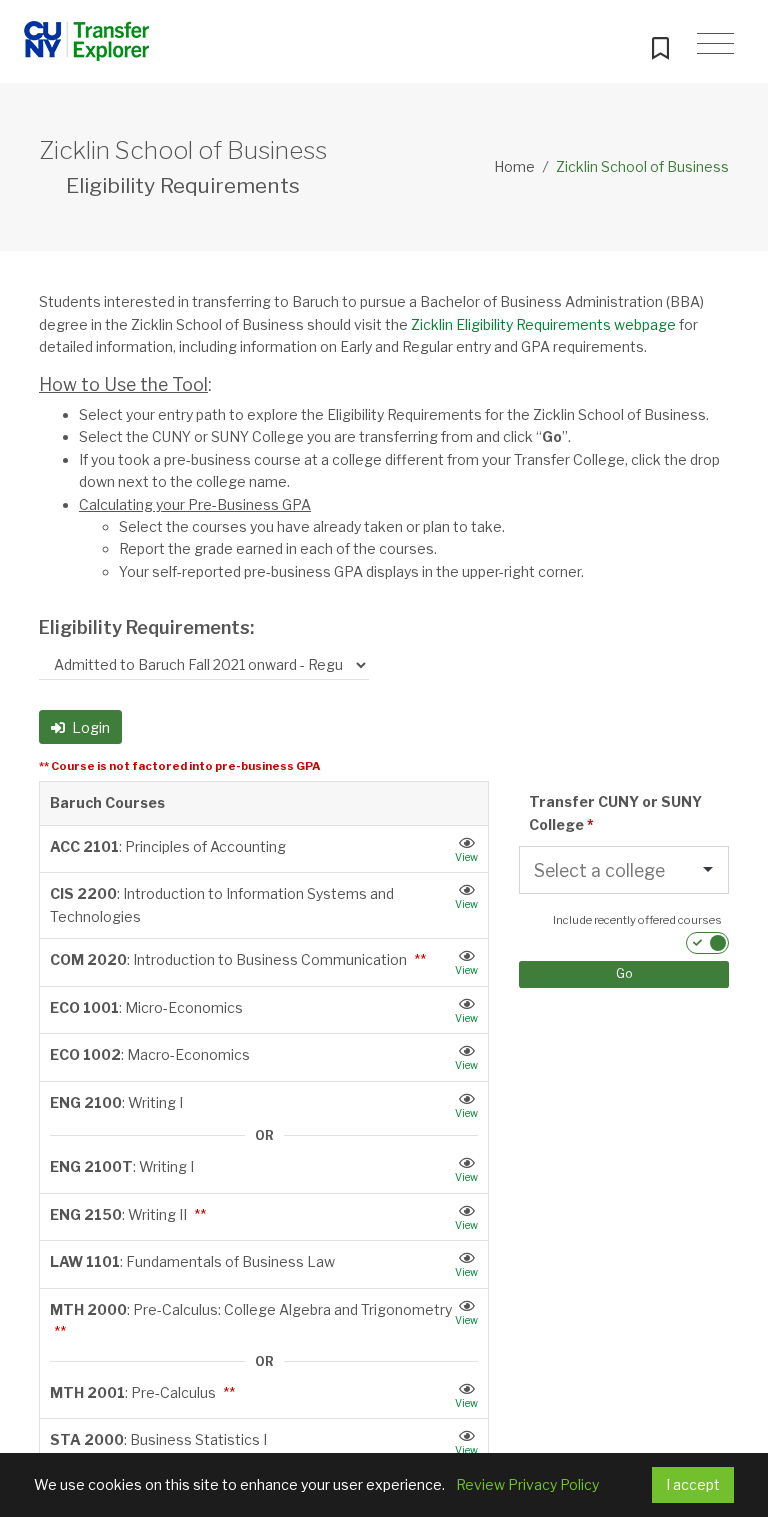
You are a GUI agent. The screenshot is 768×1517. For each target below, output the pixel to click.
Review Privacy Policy (527, 1484)
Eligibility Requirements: (146, 627)
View (466, 857)
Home (514, 166)
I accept (693, 1484)
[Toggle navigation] (715, 44)
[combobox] (601, 871)
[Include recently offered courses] (707, 943)
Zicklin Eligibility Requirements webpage (543, 324)
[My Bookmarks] (660, 44)
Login (89, 727)
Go (624, 973)
